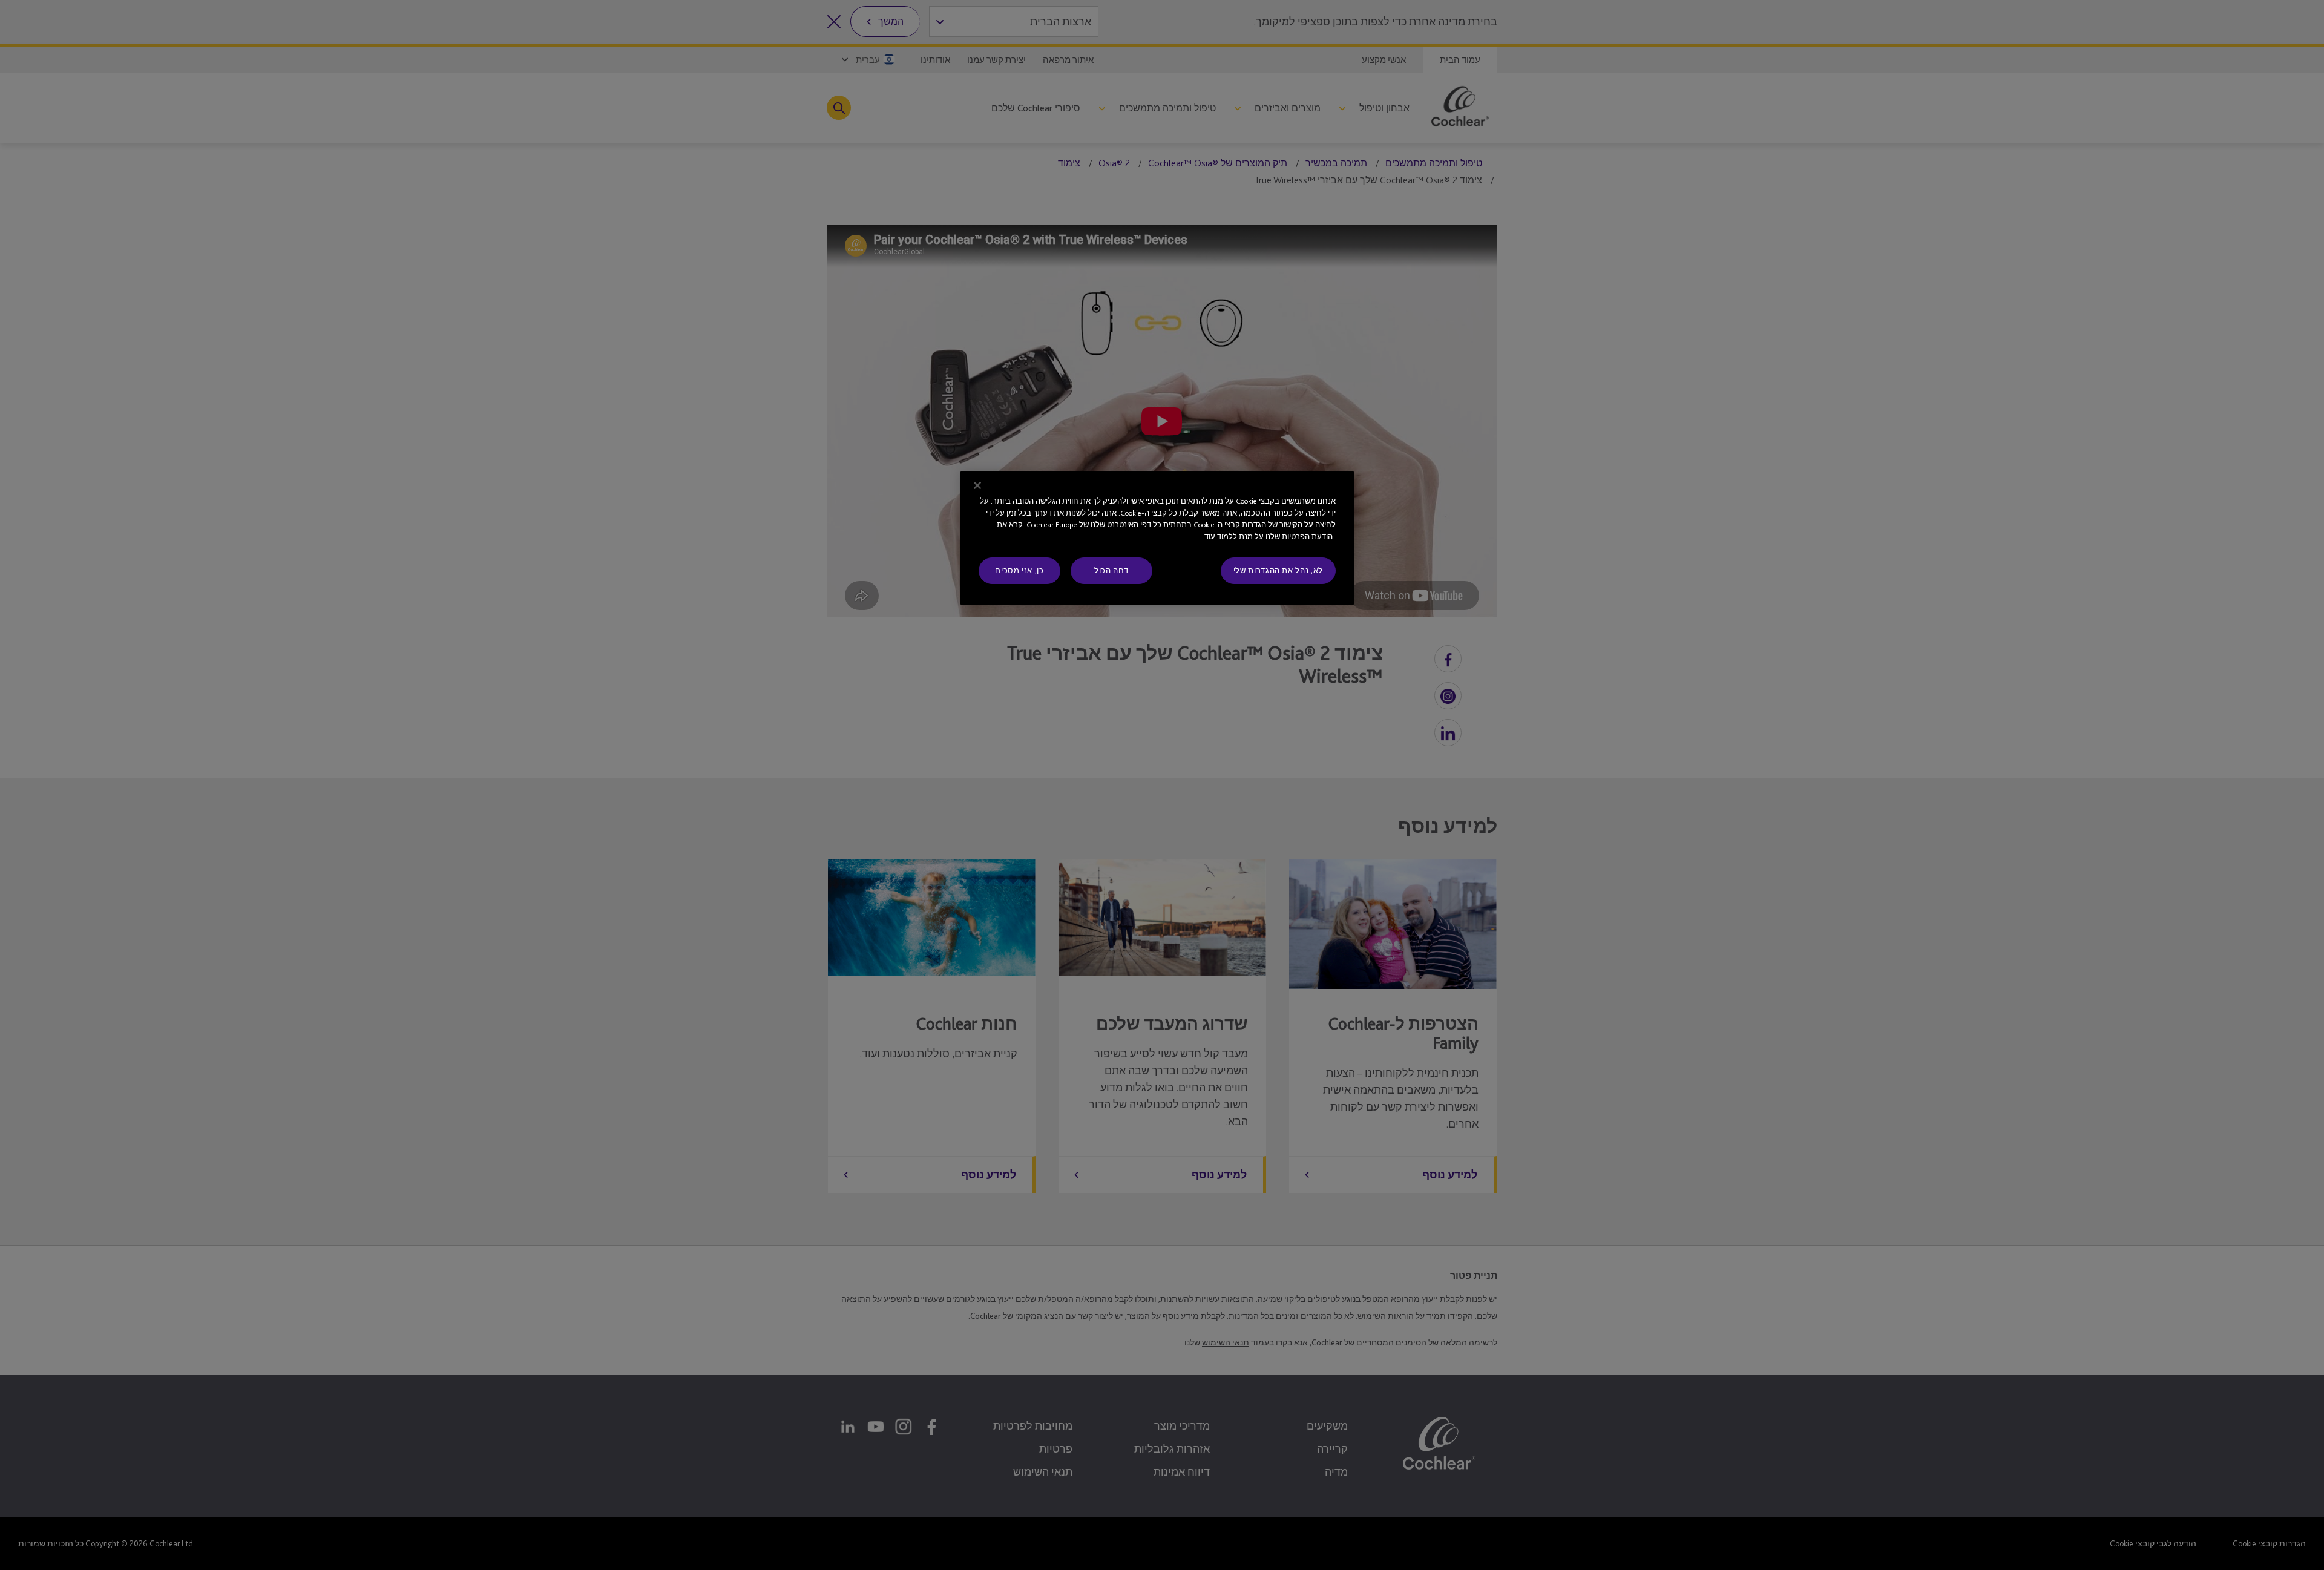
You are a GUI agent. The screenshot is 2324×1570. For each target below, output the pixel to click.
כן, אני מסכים (1019, 570)
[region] (1157, 538)
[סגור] (977, 485)
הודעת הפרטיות (1307, 537)
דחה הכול (1111, 570)
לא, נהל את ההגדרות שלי (1278, 570)
